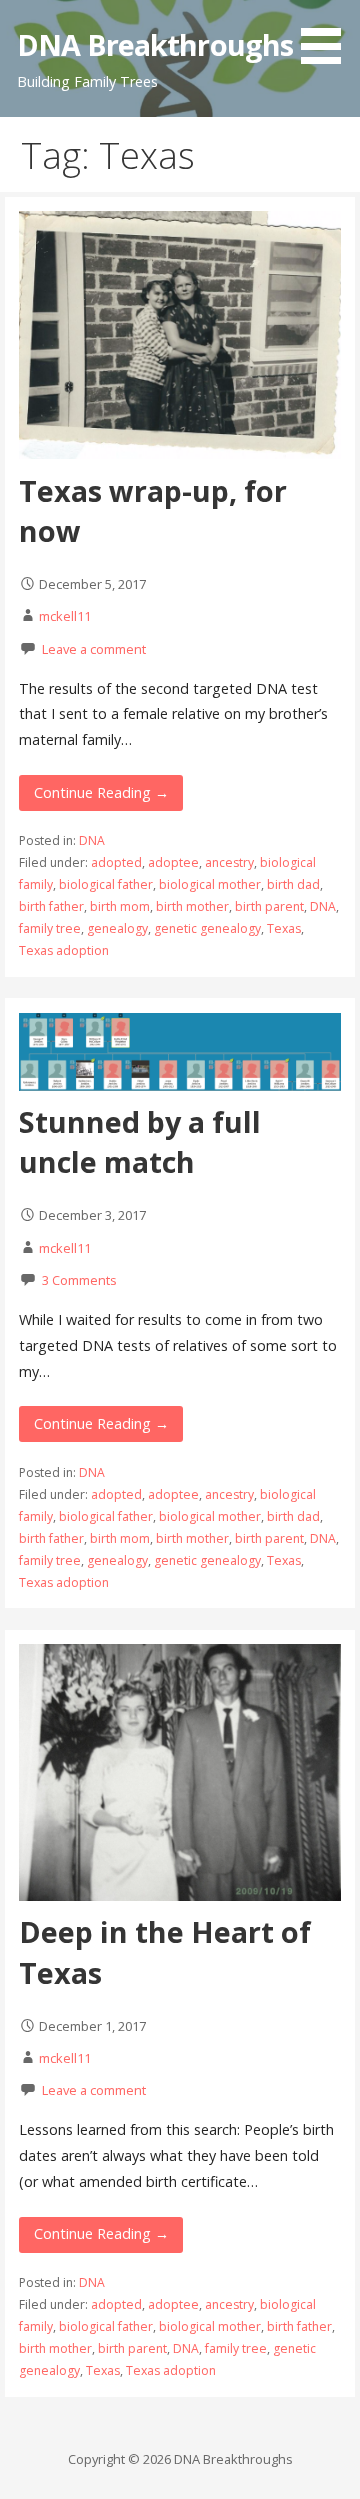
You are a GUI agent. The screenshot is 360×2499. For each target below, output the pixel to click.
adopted (116, 862)
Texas (284, 928)
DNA (92, 840)
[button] (328, 35)
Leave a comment (94, 649)
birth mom (120, 906)
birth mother (192, 906)
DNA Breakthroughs (155, 44)
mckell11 (65, 616)
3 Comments (79, 1280)
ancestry (229, 862)
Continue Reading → (101, 792)
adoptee (173, 862)
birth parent (269, 906)
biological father (106, 884)
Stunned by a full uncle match (140, 1141)
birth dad (293, 884)
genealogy (117, 928)
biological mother (210, 884)
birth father (51, 906)
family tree (50, 928)
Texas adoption (64, 950)
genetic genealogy (207, 928)
